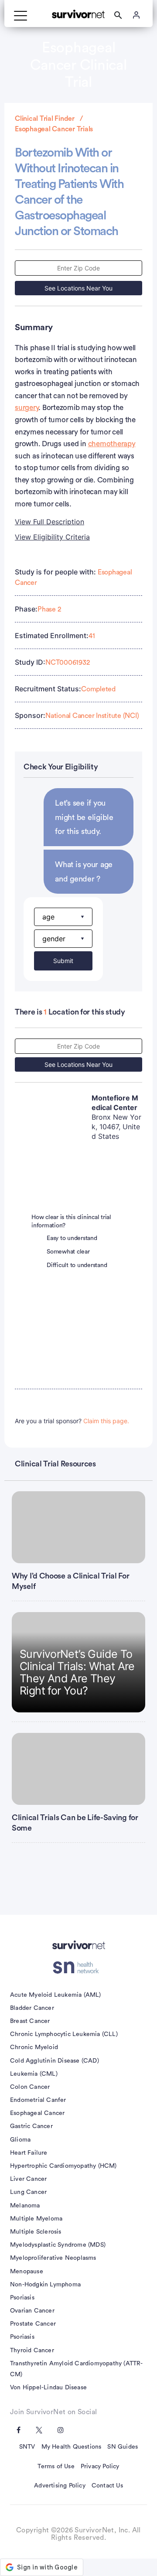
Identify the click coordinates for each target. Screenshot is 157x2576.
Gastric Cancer (31, 2126)
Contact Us (107, 2486)
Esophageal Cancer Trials (54, 129)
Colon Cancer (30, 2087)
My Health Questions (72, 2447)
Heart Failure (29, 2153)
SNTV (27, 2447)
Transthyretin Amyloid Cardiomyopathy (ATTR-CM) (77, 2369)
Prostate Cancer (33, 2324)
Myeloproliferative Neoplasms (53, 2258)
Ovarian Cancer (32, 2311)
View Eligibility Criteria (52, 537)
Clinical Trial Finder (45, 119)
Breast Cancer (30, 2021)
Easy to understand (72, 1238)
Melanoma (25, 2206)
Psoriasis (22, 2298)
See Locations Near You (78, 288)
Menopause (27, 2272)
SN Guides (123, 2447)
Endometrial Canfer (38, 2100)
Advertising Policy (60, 2486)
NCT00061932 (67, 663)
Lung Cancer (28, 2192)
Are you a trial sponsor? (72, 1421)
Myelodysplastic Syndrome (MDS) (58, 2245)
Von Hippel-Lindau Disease (48, 2388)
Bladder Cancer (32, 2008)
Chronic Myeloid (34, 2047)
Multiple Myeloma (36, 2219)
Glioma (20, 2140)
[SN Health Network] (79, 1968)
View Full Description (49, 522)
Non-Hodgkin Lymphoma (45, 2285)
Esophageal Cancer (37, 2113)
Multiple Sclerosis (36, 2232)
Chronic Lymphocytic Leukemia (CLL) (64, 2034)
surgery (27, 408)
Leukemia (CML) (34, 2074)
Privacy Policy (100, 2467)
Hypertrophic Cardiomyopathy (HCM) (63, 2166)
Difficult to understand (77, 1265)
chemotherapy (112, 444)
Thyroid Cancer (32, 2351)
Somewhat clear (68, 1252)
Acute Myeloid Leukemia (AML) (56, 1995)
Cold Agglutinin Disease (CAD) (55, 2061)
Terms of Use (56, 2467)
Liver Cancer (28, 2179)
